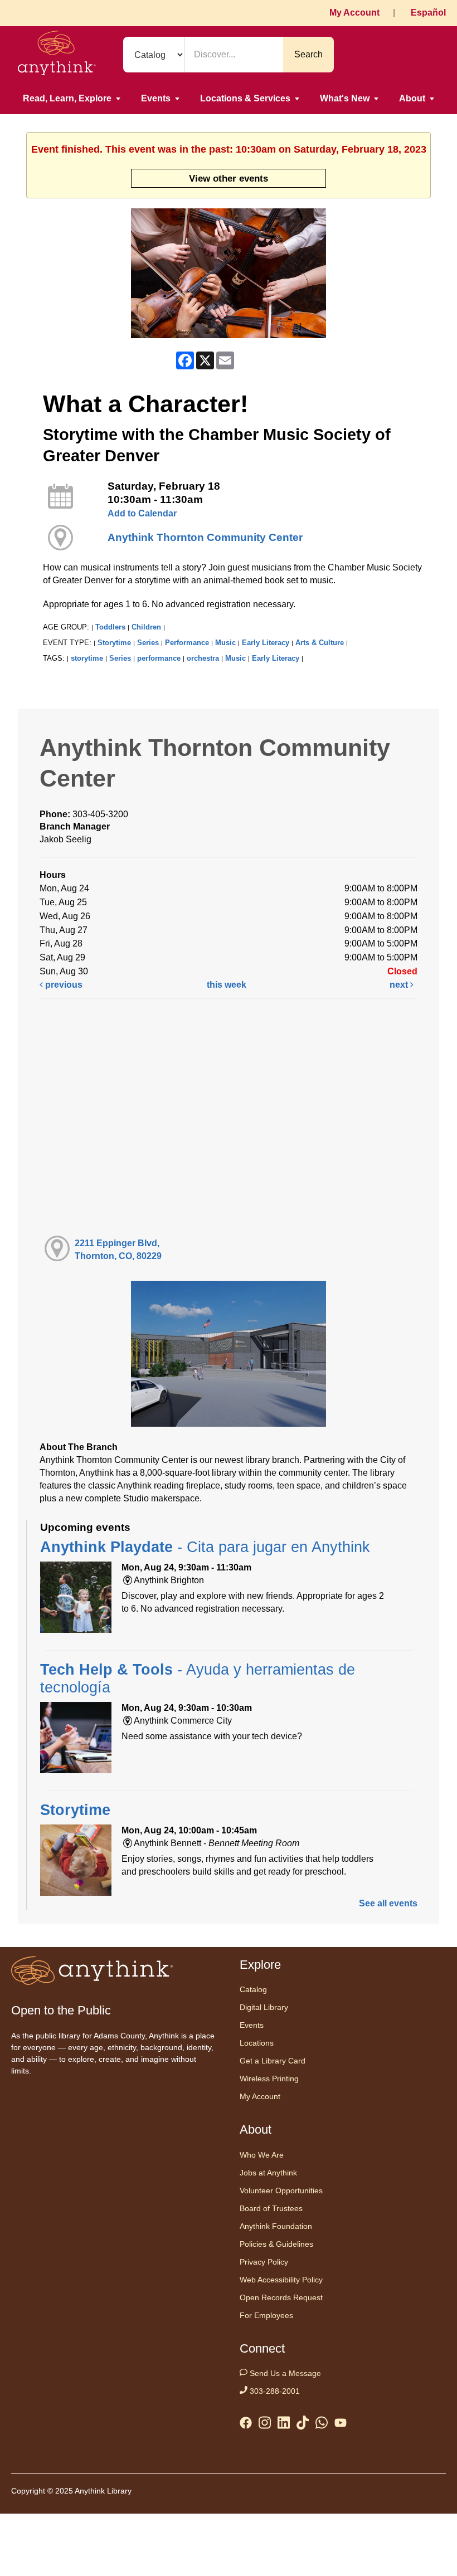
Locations (257, 2043)
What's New (345, 98)
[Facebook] (246, 2425)
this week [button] (227, 985)
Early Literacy (266, 643)
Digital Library (264, 2007)
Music (225, 643)
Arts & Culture (320, 643)
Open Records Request (281, 2297)
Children (146, 627)
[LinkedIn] (284, 2425)
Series (148, 643)
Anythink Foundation (276, 2226)
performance (159, 658)
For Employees (266, 2315)
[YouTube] (341, 2425)
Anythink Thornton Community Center (205, 537)
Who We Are (262, 2155)
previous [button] (63, 985)
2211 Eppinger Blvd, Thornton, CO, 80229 (118, 1250)
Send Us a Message (284, 2373)
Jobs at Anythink (268, 2173)
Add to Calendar (142, 513)
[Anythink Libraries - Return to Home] (57, 55)
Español (428, 13)
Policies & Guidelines (276, 2244)
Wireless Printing (269, 2079)
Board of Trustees (271, 2208)
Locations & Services (245, 98)
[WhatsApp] (322, 2425)
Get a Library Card (273, 2061)
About (412, 98)
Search (308, 54)
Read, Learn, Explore (67, 98)
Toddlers (110, 627)
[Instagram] (265, 2425)
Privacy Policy (264, 2262)
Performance (187, 643)
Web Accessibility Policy (281, 2280)
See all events (388, 1903)
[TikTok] (303, 2425)
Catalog (253, 1989)
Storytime (114, 643)
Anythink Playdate (205, 1547)
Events (156, 98)
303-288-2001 (274, 2391)
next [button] (400, 985)
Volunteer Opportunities (281, 2190)
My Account (354, 13)
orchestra (203, 658)
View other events (229, 178)
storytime (87, 658)
